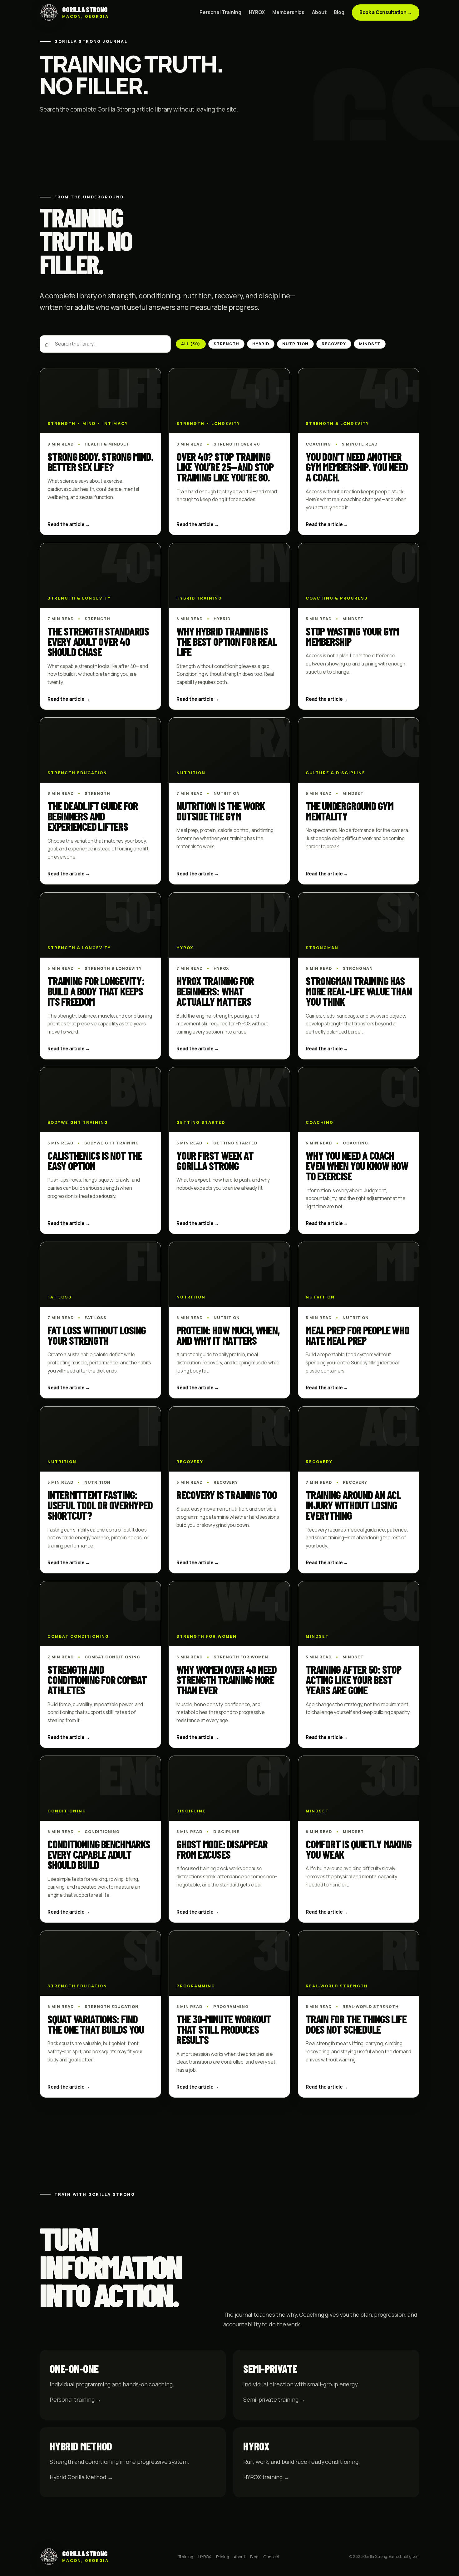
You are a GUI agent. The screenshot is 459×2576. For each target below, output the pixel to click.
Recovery (334, 344)
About (319, 12)
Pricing (223, 2557)
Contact (271, 2557)
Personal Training (220, 12)
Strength (226, 344)
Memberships (288, 12)
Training (186, 2557)
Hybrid (261, 344)
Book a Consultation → (386, 12)
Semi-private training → (274, 2399)
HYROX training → (266, 2477)
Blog (339, 12)
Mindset (370, 344)
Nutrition (295, 344)
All (191, 344)
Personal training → (75, 2399)
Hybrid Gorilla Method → (81, 2477)
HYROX (257, 12)
